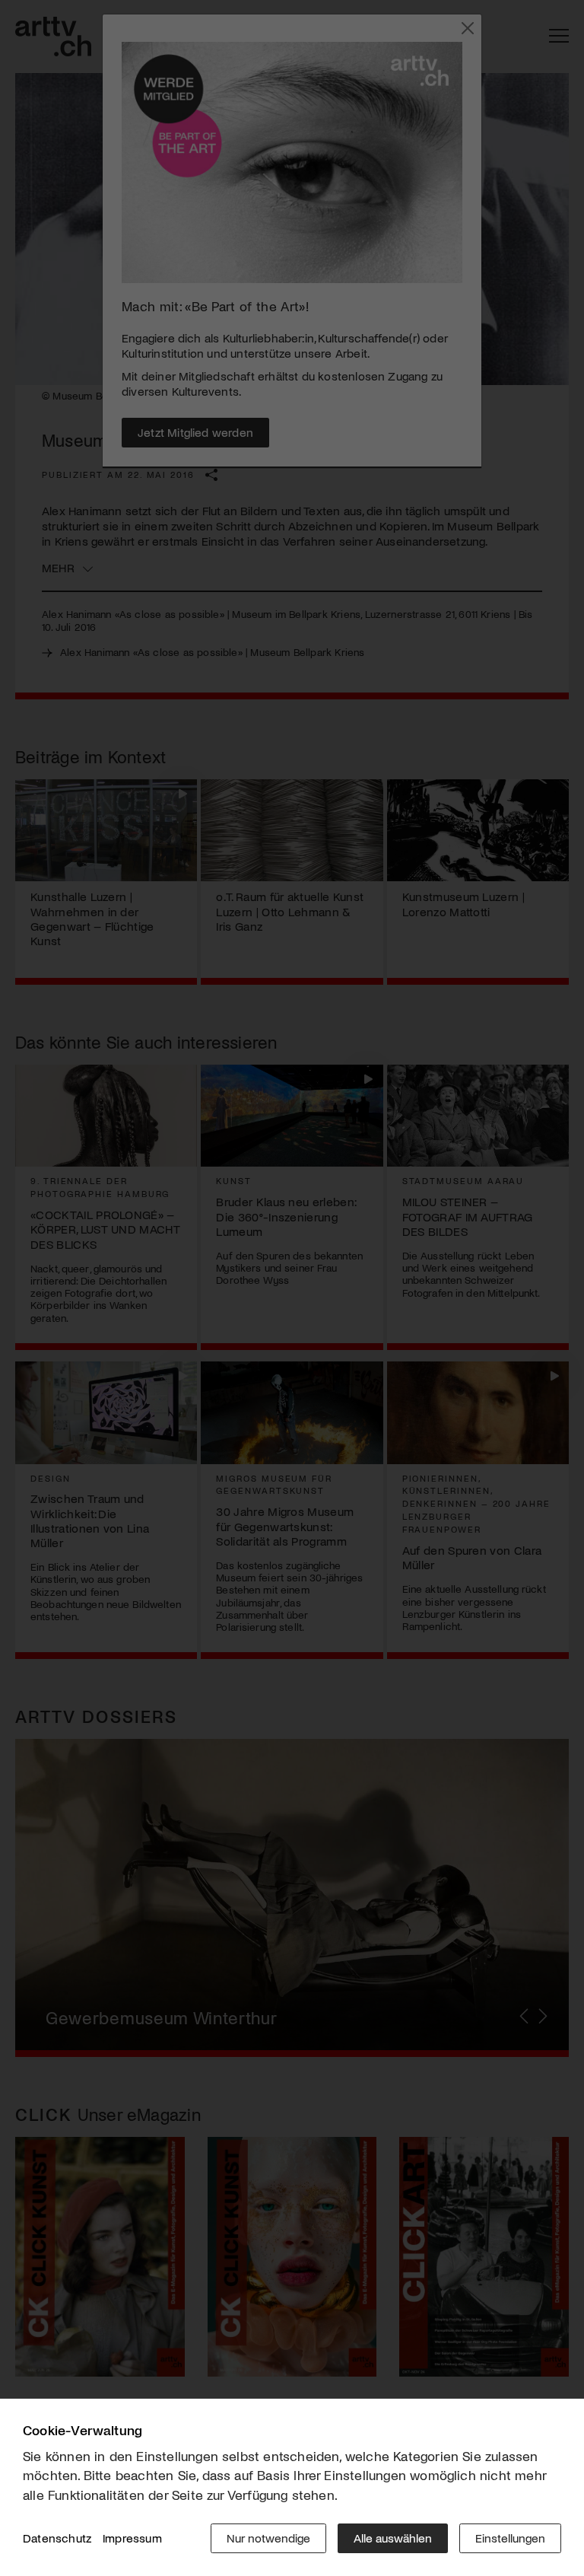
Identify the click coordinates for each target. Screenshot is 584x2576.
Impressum (132, 2538)
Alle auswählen (393, 2538)
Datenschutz (57, 2538)
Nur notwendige (268, 2538)
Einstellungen (510, 2538)
